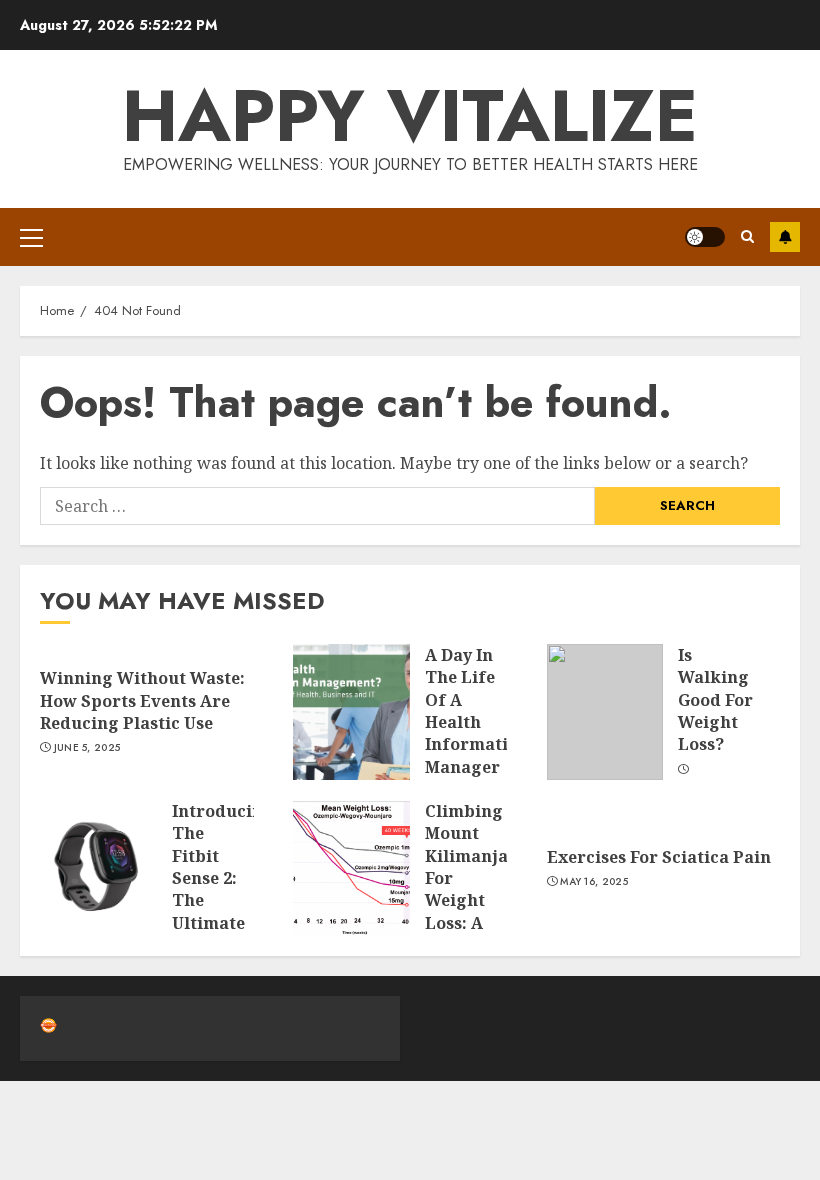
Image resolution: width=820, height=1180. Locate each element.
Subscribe (785, 237)
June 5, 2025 (87, 748)
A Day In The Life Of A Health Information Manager (477, 711)
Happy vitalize (410, 116)
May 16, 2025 (594, 882)
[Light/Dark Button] (705, 237)
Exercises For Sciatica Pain (659, 857)
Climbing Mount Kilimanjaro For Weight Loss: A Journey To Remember (476, 900)
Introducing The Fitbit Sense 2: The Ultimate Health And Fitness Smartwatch (223, 912)
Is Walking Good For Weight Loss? (715, 700)
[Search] (747, 236)
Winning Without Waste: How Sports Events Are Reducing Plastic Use (142, 700)
